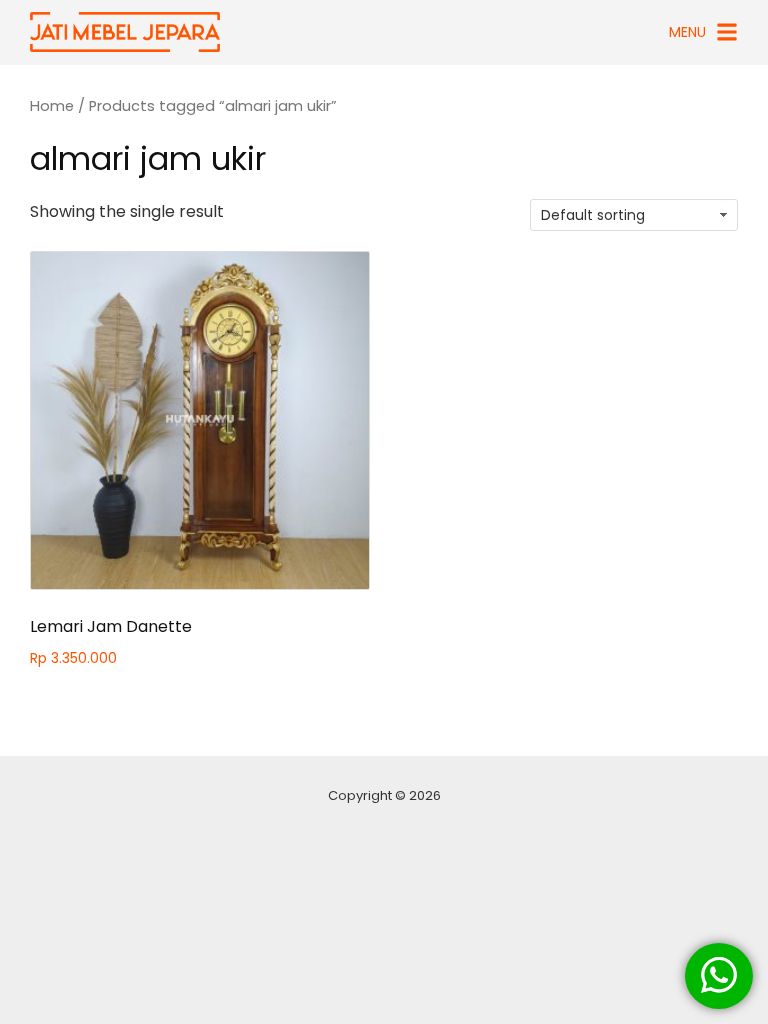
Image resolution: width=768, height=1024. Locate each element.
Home (52, 106)
